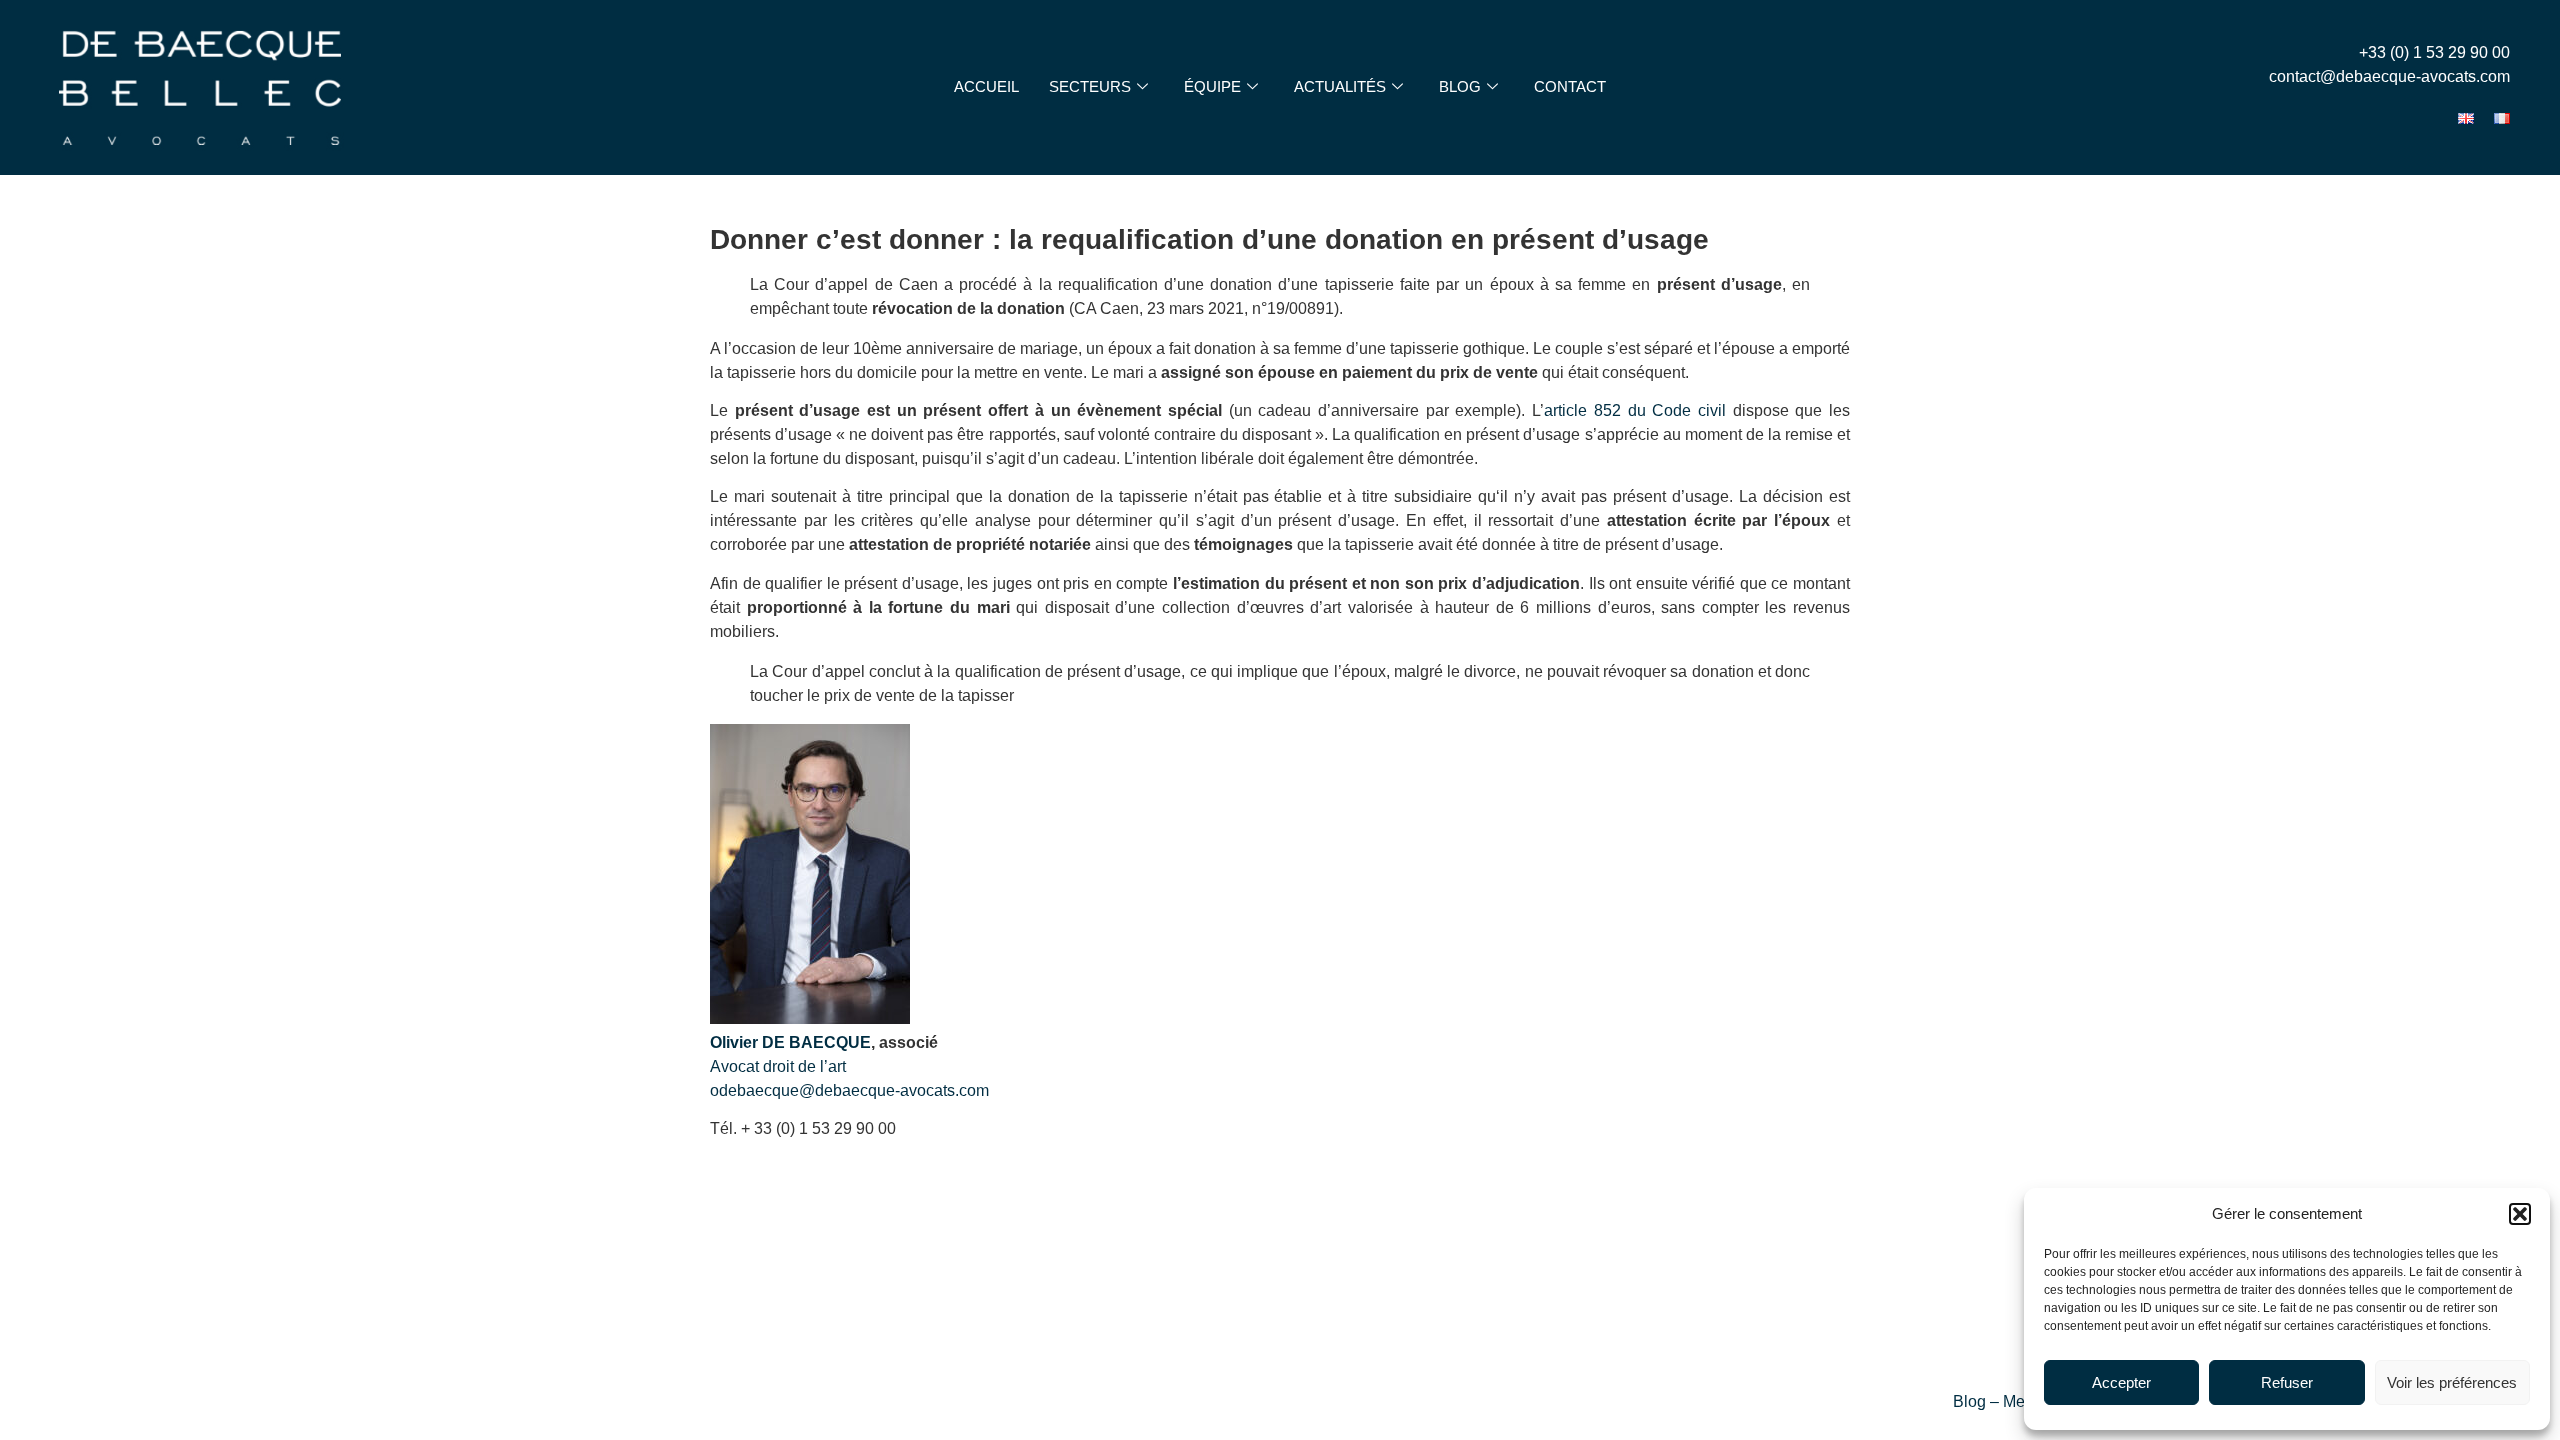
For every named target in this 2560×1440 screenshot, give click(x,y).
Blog (1460, 86)
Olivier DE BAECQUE (790, 1042)
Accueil (986, 86)
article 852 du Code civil (1635, 410)
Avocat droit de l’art (778, 1066)
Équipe (1212, 86)
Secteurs (1090, 86)
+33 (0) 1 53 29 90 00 (2434, 52)
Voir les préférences (2452, 1382)
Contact (1570, 86)
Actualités (1340, 86)
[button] (2520, 1214)
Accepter (2121, 1382)
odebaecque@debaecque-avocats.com (849, 1090)
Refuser (2287, 1382)
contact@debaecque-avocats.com (2389, 76)
